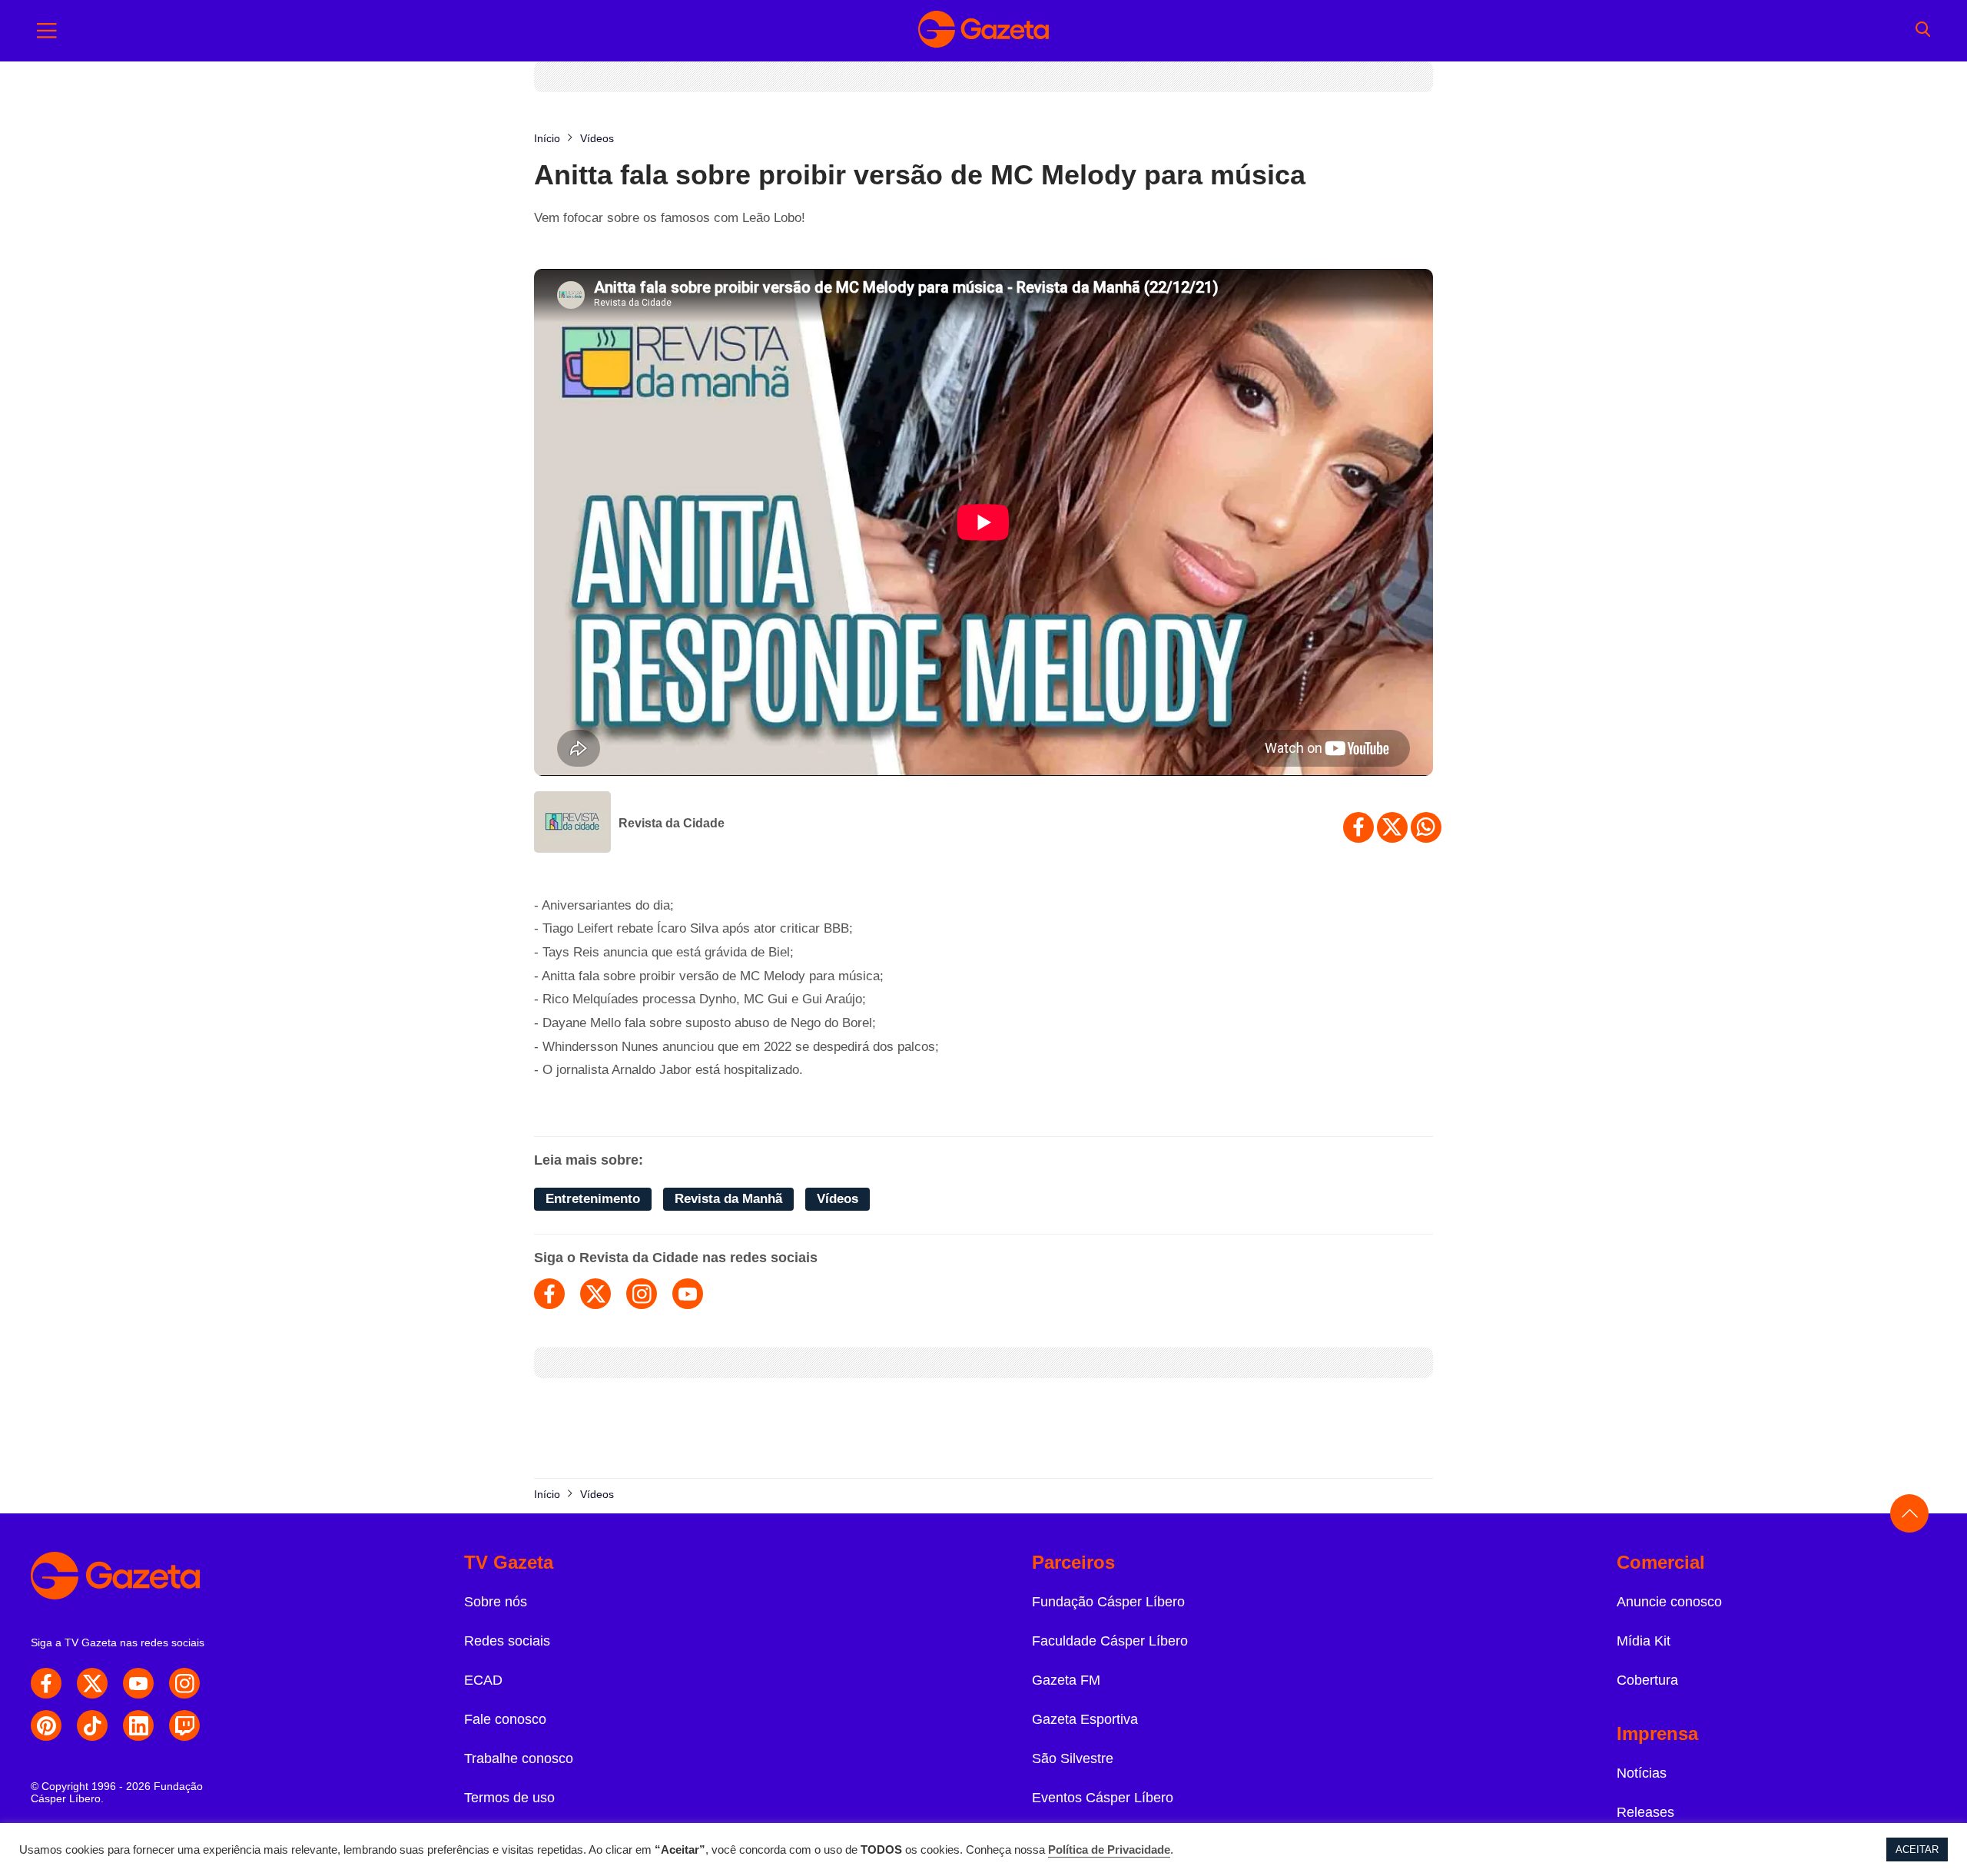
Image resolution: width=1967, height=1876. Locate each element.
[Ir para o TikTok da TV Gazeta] (92, 1725)
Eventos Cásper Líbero (1103, 1798)
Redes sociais (507, 1641)
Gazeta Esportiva (1085, 1719)
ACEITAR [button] (1917, 1849)
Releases (1645, 1812)
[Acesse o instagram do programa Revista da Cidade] (642, 1294)
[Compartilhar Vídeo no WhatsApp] (1426, 827)
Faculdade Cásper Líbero (1110, 1641)
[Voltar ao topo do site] (1909, 1513)
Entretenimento (593, 1199)
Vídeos (838, 1199)
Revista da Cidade (672, 823)
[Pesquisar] (1923, 31)
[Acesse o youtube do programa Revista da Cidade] (688, 1294)
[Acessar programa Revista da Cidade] (572, 824)
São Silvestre (1073, 1758)
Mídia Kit (1644, 1641)
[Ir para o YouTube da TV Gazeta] (138, 1683)
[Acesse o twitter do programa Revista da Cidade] (595, 1294)
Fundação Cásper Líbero (1108, 1602)
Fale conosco (505, 1719)
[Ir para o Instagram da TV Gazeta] (184, 1683)
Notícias (1642, 1773)
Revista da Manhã (728, 1199)
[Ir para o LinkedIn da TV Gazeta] (138, 1725)
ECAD (483, 1680)
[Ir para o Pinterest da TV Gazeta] (46, 1725)
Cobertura (1647, 1680)
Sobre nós (496, 1602)
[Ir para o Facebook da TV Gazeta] (46, 1683)
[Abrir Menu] (47, 31)
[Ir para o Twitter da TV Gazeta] (92, 1683)
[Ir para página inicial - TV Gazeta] (983, 31)
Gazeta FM (1066, 1680)
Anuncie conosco (1669, 1602)
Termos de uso (509, 1798)
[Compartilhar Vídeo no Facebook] (1358, 827)
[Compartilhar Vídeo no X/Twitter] (1392, 827)
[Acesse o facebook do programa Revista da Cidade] (549, 1294)
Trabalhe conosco (519, 1758)
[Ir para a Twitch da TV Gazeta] (184, 1725)
